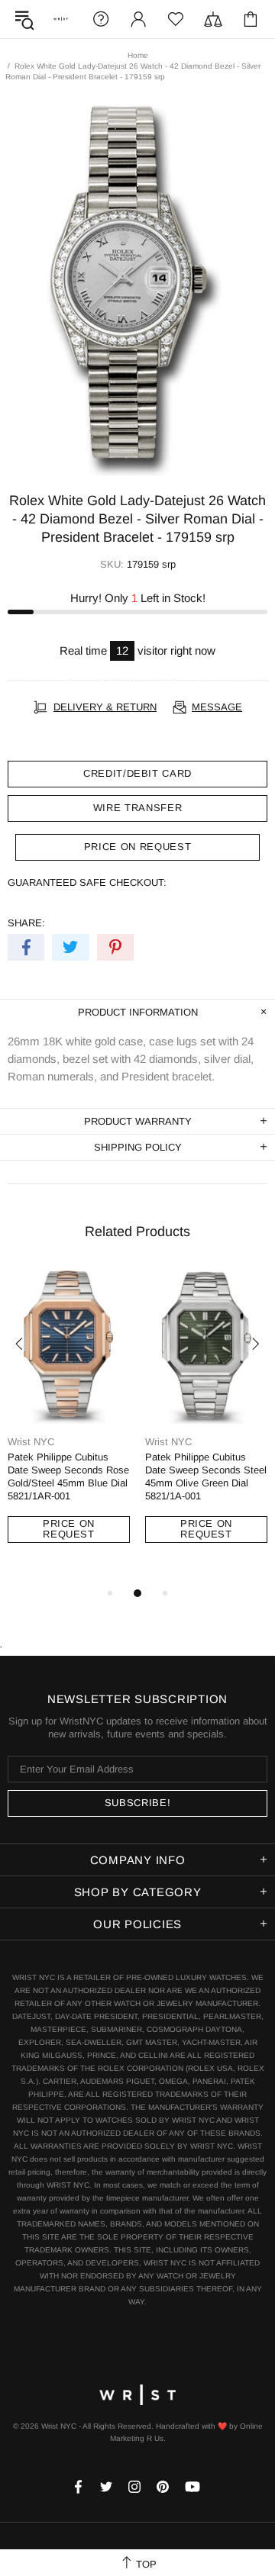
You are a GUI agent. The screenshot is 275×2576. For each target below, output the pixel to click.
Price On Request (69, 1529)
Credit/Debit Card (137, 773)
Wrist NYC (61, 19)
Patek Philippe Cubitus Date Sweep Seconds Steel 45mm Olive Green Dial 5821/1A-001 (206, 1476)
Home (138, 55)
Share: (26, 923)
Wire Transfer (137, 808)
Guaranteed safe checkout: (87, 882)
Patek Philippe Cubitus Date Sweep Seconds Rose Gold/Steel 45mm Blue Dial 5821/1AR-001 (68, 1476)
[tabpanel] (69, 1419)
